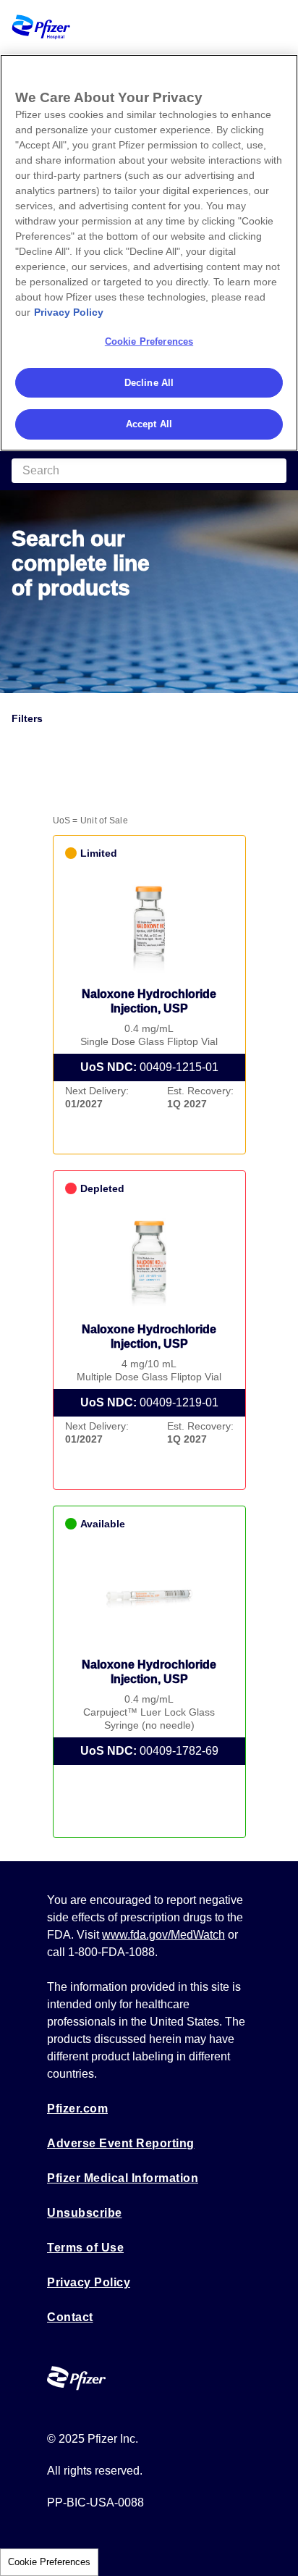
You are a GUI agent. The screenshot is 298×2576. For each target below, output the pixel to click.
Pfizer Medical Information (123, 2178)
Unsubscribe (85, 2213)
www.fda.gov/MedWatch (163, 1935)
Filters (27, 718)
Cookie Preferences (49, 2562)
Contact (70, 2317)
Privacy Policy (89, 2282)
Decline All (149, 383)
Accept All (149, 424)
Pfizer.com (77, 2109)
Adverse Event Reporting (121, 2143)
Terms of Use (85, 2248)
